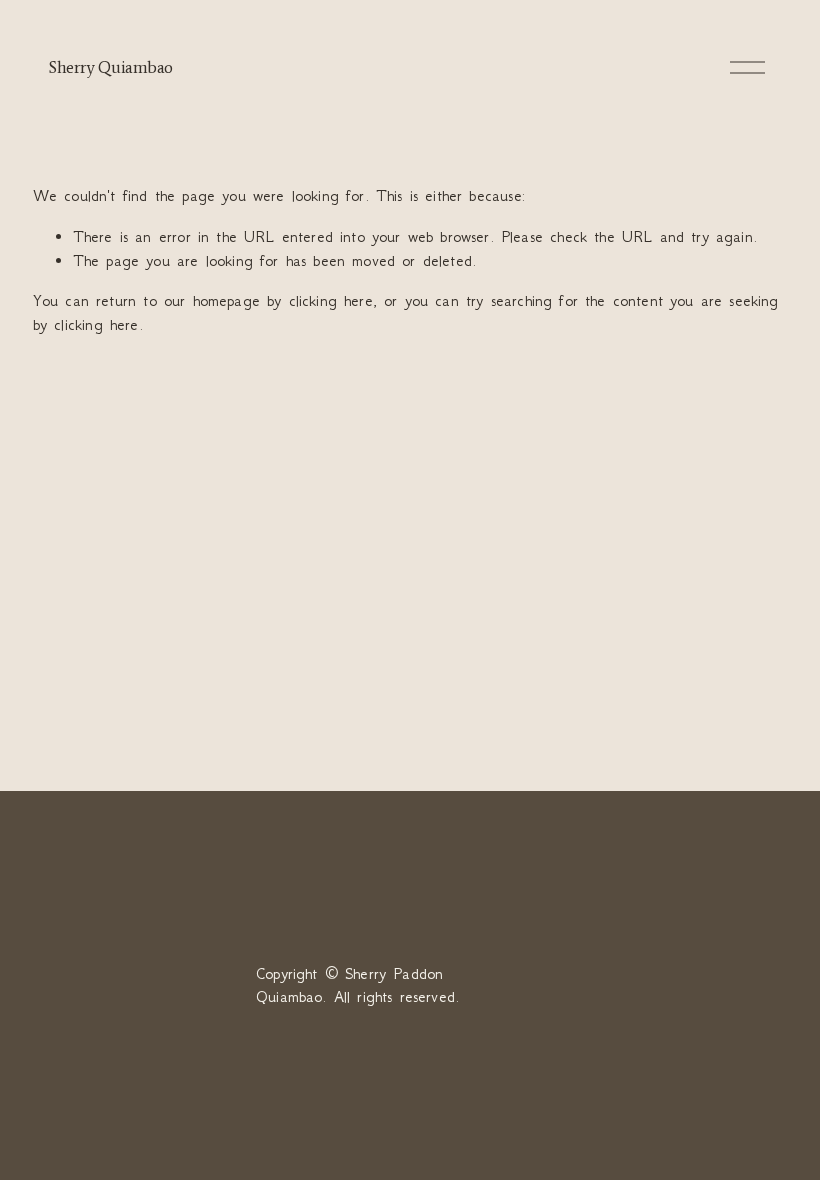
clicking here (331, 300)
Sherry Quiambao (110, 67)
